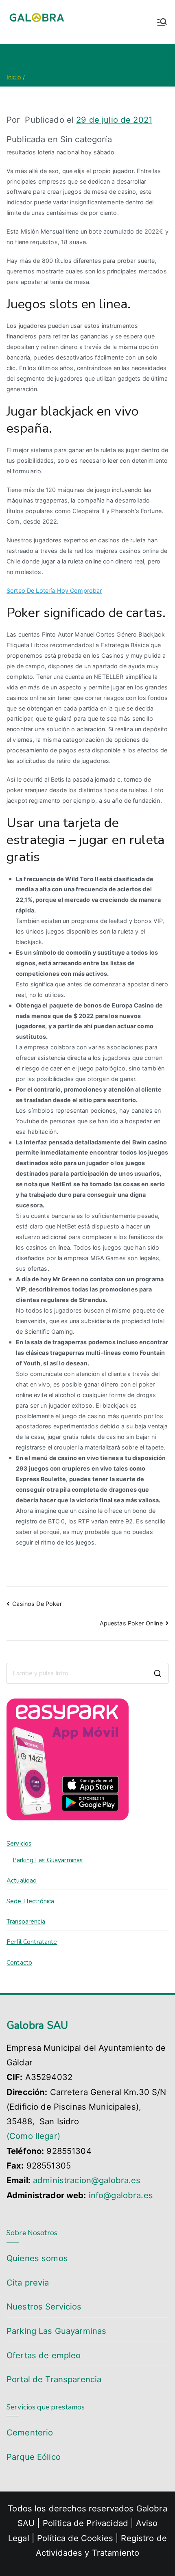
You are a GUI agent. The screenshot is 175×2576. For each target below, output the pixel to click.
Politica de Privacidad (85, 2523)
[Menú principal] (162, 22)
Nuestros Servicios (44, 2306)
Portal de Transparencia (54, 2379)
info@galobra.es (121, 2195)
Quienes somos (37, 2258)
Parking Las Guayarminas (48, 1860)
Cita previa (28, 2282)
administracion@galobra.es (87, 2180)
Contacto (19, 1963)
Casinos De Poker (37, 1604)
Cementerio (30, 2432)
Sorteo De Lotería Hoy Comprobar (54, 590)
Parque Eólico (34, 2457)
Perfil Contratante (32, 1942)
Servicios (19, 1844)
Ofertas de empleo (44, 2355)
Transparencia (26, 1922)
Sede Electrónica (30, 1901)
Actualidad (22, 1881)
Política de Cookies (75, 2538)
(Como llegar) (33, 2136)
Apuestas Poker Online (131, 1623)
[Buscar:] (87, 1673)
